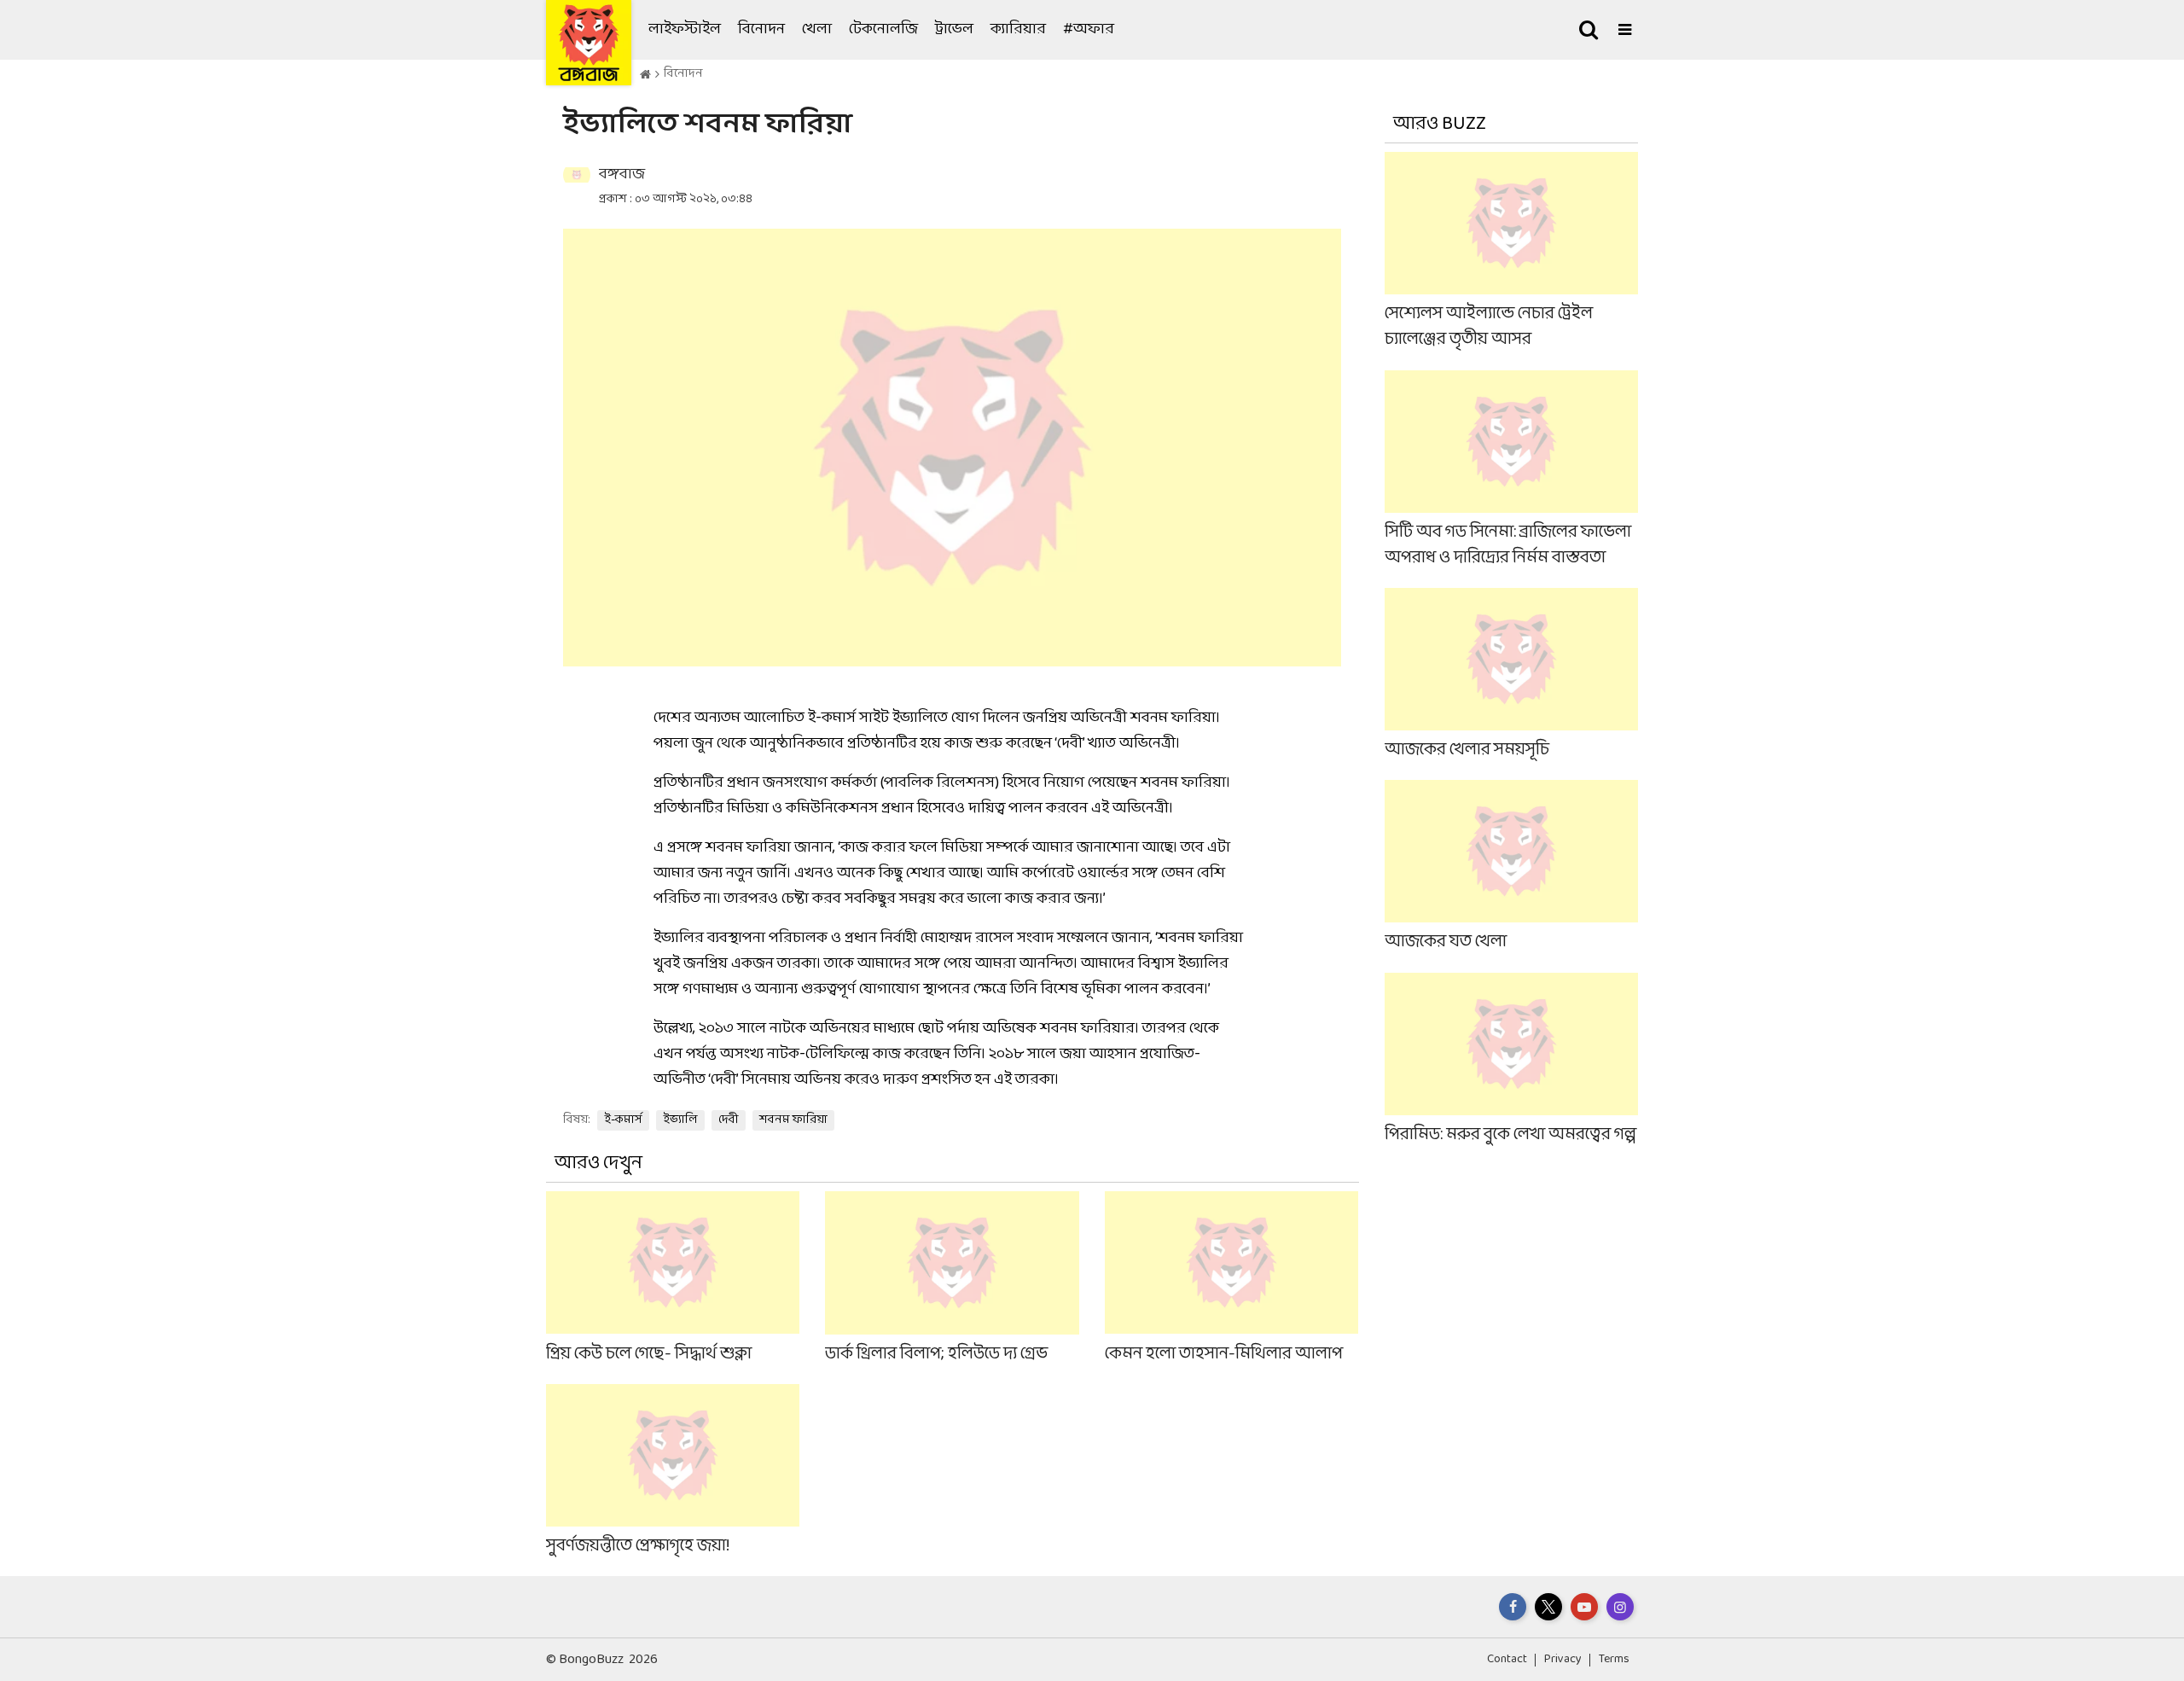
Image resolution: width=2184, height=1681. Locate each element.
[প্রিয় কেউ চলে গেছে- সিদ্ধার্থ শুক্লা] (673, 1279)
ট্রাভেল (954, 29)
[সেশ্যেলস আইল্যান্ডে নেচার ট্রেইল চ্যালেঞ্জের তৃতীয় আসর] (1512, 252)
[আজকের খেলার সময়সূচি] (1512, 675)
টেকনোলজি (883, 29)
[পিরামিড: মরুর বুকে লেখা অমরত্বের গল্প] (1512, 1059)
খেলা (817, 29)
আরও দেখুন (598, 1163)
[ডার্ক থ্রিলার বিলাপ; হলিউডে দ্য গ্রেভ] (952, 1279)
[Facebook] (1513, 1607)
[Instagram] (1620, 1607)
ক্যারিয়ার (1018, 29)
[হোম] (645, 75)
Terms (1614, 1659)
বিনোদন (761, 29)
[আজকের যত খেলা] (1512, 867)
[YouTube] (1584, 1607)
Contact (1507, 1659)
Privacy (1563, 1659)
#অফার (1089, 29)
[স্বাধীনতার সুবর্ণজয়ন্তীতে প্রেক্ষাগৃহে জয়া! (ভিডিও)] (673, 1472)
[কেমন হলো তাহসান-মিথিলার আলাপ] (1231, 1279)
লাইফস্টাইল (685, 29)
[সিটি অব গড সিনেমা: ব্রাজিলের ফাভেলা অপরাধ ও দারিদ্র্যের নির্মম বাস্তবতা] (1512, 470)
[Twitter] (1548, 1607)
